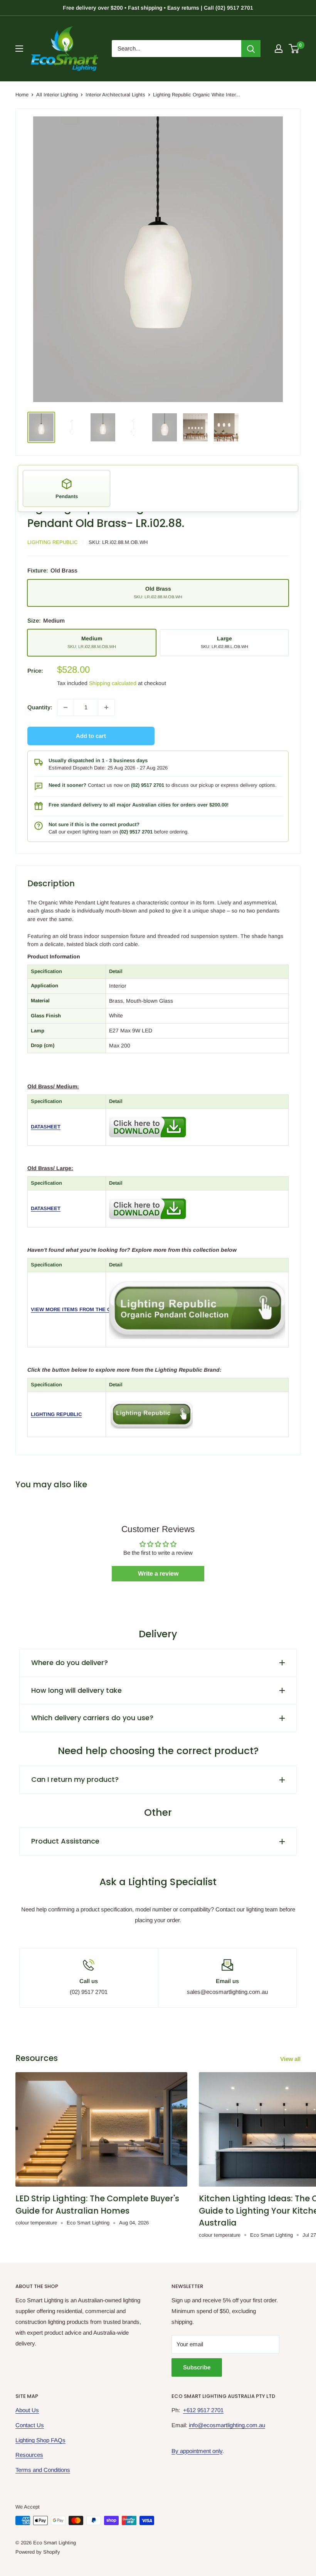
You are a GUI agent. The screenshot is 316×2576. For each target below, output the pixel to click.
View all (291, 2059)
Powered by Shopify (38, 2552)
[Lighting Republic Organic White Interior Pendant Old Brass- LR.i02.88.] (148, 1115)
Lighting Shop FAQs (40, 2440)
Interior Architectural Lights (115, 95)
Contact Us (30, 2425)
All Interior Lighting (57, 95)
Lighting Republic (52, 542)
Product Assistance (65, 1841)
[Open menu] (19, 49)
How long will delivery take (76, 1690)
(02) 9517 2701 (148, 785)
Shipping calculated (113, 683)
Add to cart (91, 736)
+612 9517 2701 (203, 2410)
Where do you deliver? (70, 1663)
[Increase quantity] (106, 707)
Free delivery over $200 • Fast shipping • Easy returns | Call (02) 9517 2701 (158, 8)
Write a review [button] (158, 1573)
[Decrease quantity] (66, 707)
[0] (294, 49)
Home (22, 95)
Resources (29, 2455)
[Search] (251, 49)
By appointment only (197, 2451)
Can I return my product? (75, 1779)
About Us (27, 2410)
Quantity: (40, 707)
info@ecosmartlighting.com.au (227, 2425)
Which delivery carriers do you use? (92, 1718)
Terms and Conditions (43, 2470)
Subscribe (197, 2367)
